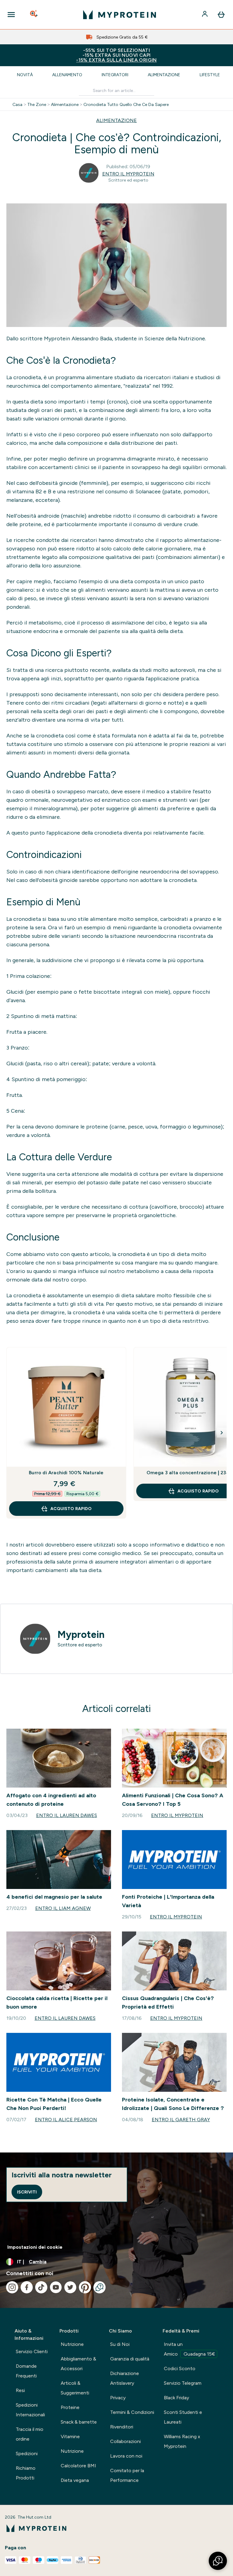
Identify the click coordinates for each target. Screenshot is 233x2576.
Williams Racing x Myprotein (182, 2441)
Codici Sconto (180, 2368)
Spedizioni (27, 2453)
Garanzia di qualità (130, 2359)
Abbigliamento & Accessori (78, 2364)
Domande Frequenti (26, 2371)
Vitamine (70, 2436)
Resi (20, 2390)
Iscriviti (27, 2192)
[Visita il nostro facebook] (27, 2287)
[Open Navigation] (11, 15)
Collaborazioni (125, 2441)
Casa (17, 104)
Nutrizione (72, 2344)
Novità (25, 75)
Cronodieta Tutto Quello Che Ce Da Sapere (126, 104)
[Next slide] (222, 1433)
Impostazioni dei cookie (35, 2247)
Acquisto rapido (71, 1509)
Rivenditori (122, 2427)
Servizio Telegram (183, 2383)
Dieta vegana (75, 2480)
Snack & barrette (79, 2422)
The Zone (37, 104)
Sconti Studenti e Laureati (183, 2417)
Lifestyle (210, 75)
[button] (218, 2561)
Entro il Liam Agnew (63, 1908)
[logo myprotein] (120, 15)
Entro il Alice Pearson (66, 2120)
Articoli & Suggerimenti (75, 2388)
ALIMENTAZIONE (116, 120)
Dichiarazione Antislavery (125, 2378)
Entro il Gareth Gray (181, 2120)
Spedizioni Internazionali (30, 2410)
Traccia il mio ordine (30, 2434)
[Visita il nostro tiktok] (41, 2287)
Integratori (115, 75)
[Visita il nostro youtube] (56, 2287)
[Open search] (34, 15)
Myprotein (81, 1635)
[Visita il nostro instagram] (12, 2287)
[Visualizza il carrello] (221, 15)
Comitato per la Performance (127, 2475)
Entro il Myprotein (128, 174)
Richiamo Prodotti (26, 2473)
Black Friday (176, 2398)
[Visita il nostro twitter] (70, 2287)
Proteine (70, 2407)
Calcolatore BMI (78, 2466)
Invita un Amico (189, 2349)
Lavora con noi (126, 2456)
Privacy (118, 2398)
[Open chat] (100, 2287)
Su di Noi (120, 2344)
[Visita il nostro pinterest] (85, 2287)
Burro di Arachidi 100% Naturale (66, 1473)
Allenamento (67, 75)
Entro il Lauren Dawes (67, 1815)
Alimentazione (164, 75)
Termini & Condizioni (132, 2412)
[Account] (205, 15)
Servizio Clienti (32, 2351)
